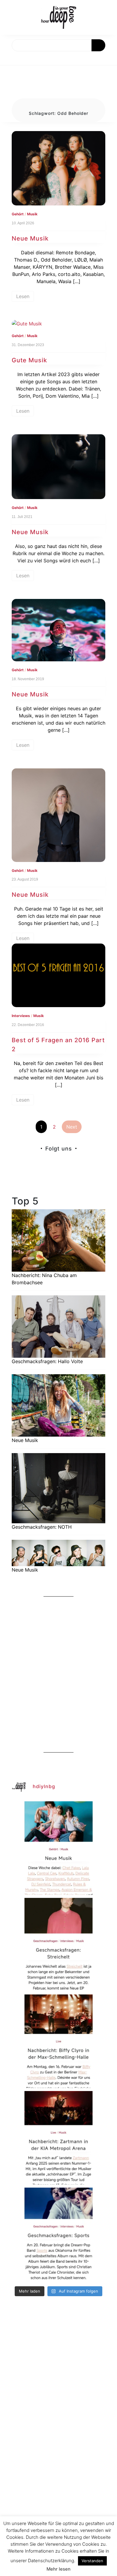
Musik (32, 214)
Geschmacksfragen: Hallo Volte (47, 1361)
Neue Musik (30, 238)
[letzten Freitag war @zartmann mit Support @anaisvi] (58, 2138)
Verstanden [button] (92, 2561)
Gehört (18, 214)
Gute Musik (29, 360)
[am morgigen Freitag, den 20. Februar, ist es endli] (58, 1945)
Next (72, 1127)
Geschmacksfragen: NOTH (42, 1527)
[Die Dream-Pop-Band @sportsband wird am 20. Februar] (58, 2234)
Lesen (23, 296)
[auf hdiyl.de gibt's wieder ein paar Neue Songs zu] (58, 1848)
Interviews (21, 1016)
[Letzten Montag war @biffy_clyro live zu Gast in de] (58, 2041)
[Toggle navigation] (11, 58)
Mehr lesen (58, 2569)
